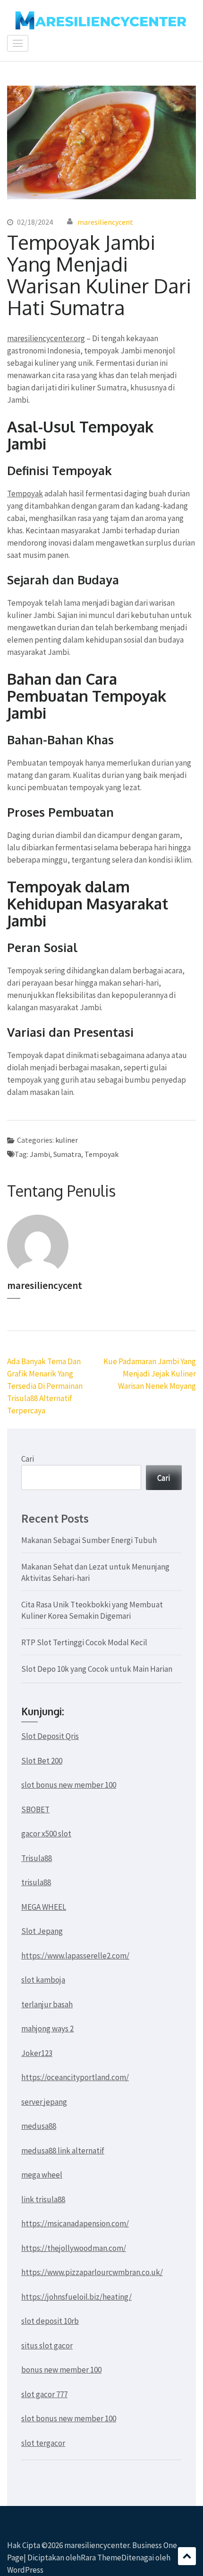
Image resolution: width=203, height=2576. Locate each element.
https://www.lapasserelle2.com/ (75, 1956)
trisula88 (36, 1882)
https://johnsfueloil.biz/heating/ (76, 2297)
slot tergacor (43, 2443)
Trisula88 (37, 1858)
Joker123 (37, 2053)
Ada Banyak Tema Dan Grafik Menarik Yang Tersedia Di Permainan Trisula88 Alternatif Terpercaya (45, 1386)
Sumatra (67, 1154)
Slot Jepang (42, 1931)
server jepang (44, 2102)
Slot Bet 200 (42, 1761)
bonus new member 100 (61, 2370)
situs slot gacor (47, 2346)
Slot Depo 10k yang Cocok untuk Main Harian (97, 1669)
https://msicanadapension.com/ (75, 2223)
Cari (28, 1459)
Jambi (40, 1154)
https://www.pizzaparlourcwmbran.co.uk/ (92, 2272)
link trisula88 (43, 2199)
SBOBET (35, 1809)
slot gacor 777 (44, 2394)
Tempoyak (25, 494)
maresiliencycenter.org (46, 338)
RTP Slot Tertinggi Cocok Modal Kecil (84, 1642)
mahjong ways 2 (47, 2029)
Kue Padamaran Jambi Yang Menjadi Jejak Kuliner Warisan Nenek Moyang (150, 1374)
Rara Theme (101, 2558)
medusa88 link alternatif (63, 2151)
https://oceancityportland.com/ (75, 2077)
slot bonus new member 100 (69, 1785)
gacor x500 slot (46, 1834)
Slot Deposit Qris (50, 1736)
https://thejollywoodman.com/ (74, 2248)
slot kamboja (43, 1980)
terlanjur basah (47, 2004)
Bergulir (187, 2556)
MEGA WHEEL (44, 1907)
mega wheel (42, 2175)
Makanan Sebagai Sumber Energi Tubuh (89, 1540)
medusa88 (39, 2126)
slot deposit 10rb (50, 2321)
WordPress (25, 2570)
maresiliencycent (105, 222)
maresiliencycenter (97, 2545)
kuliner (67, 1140)
